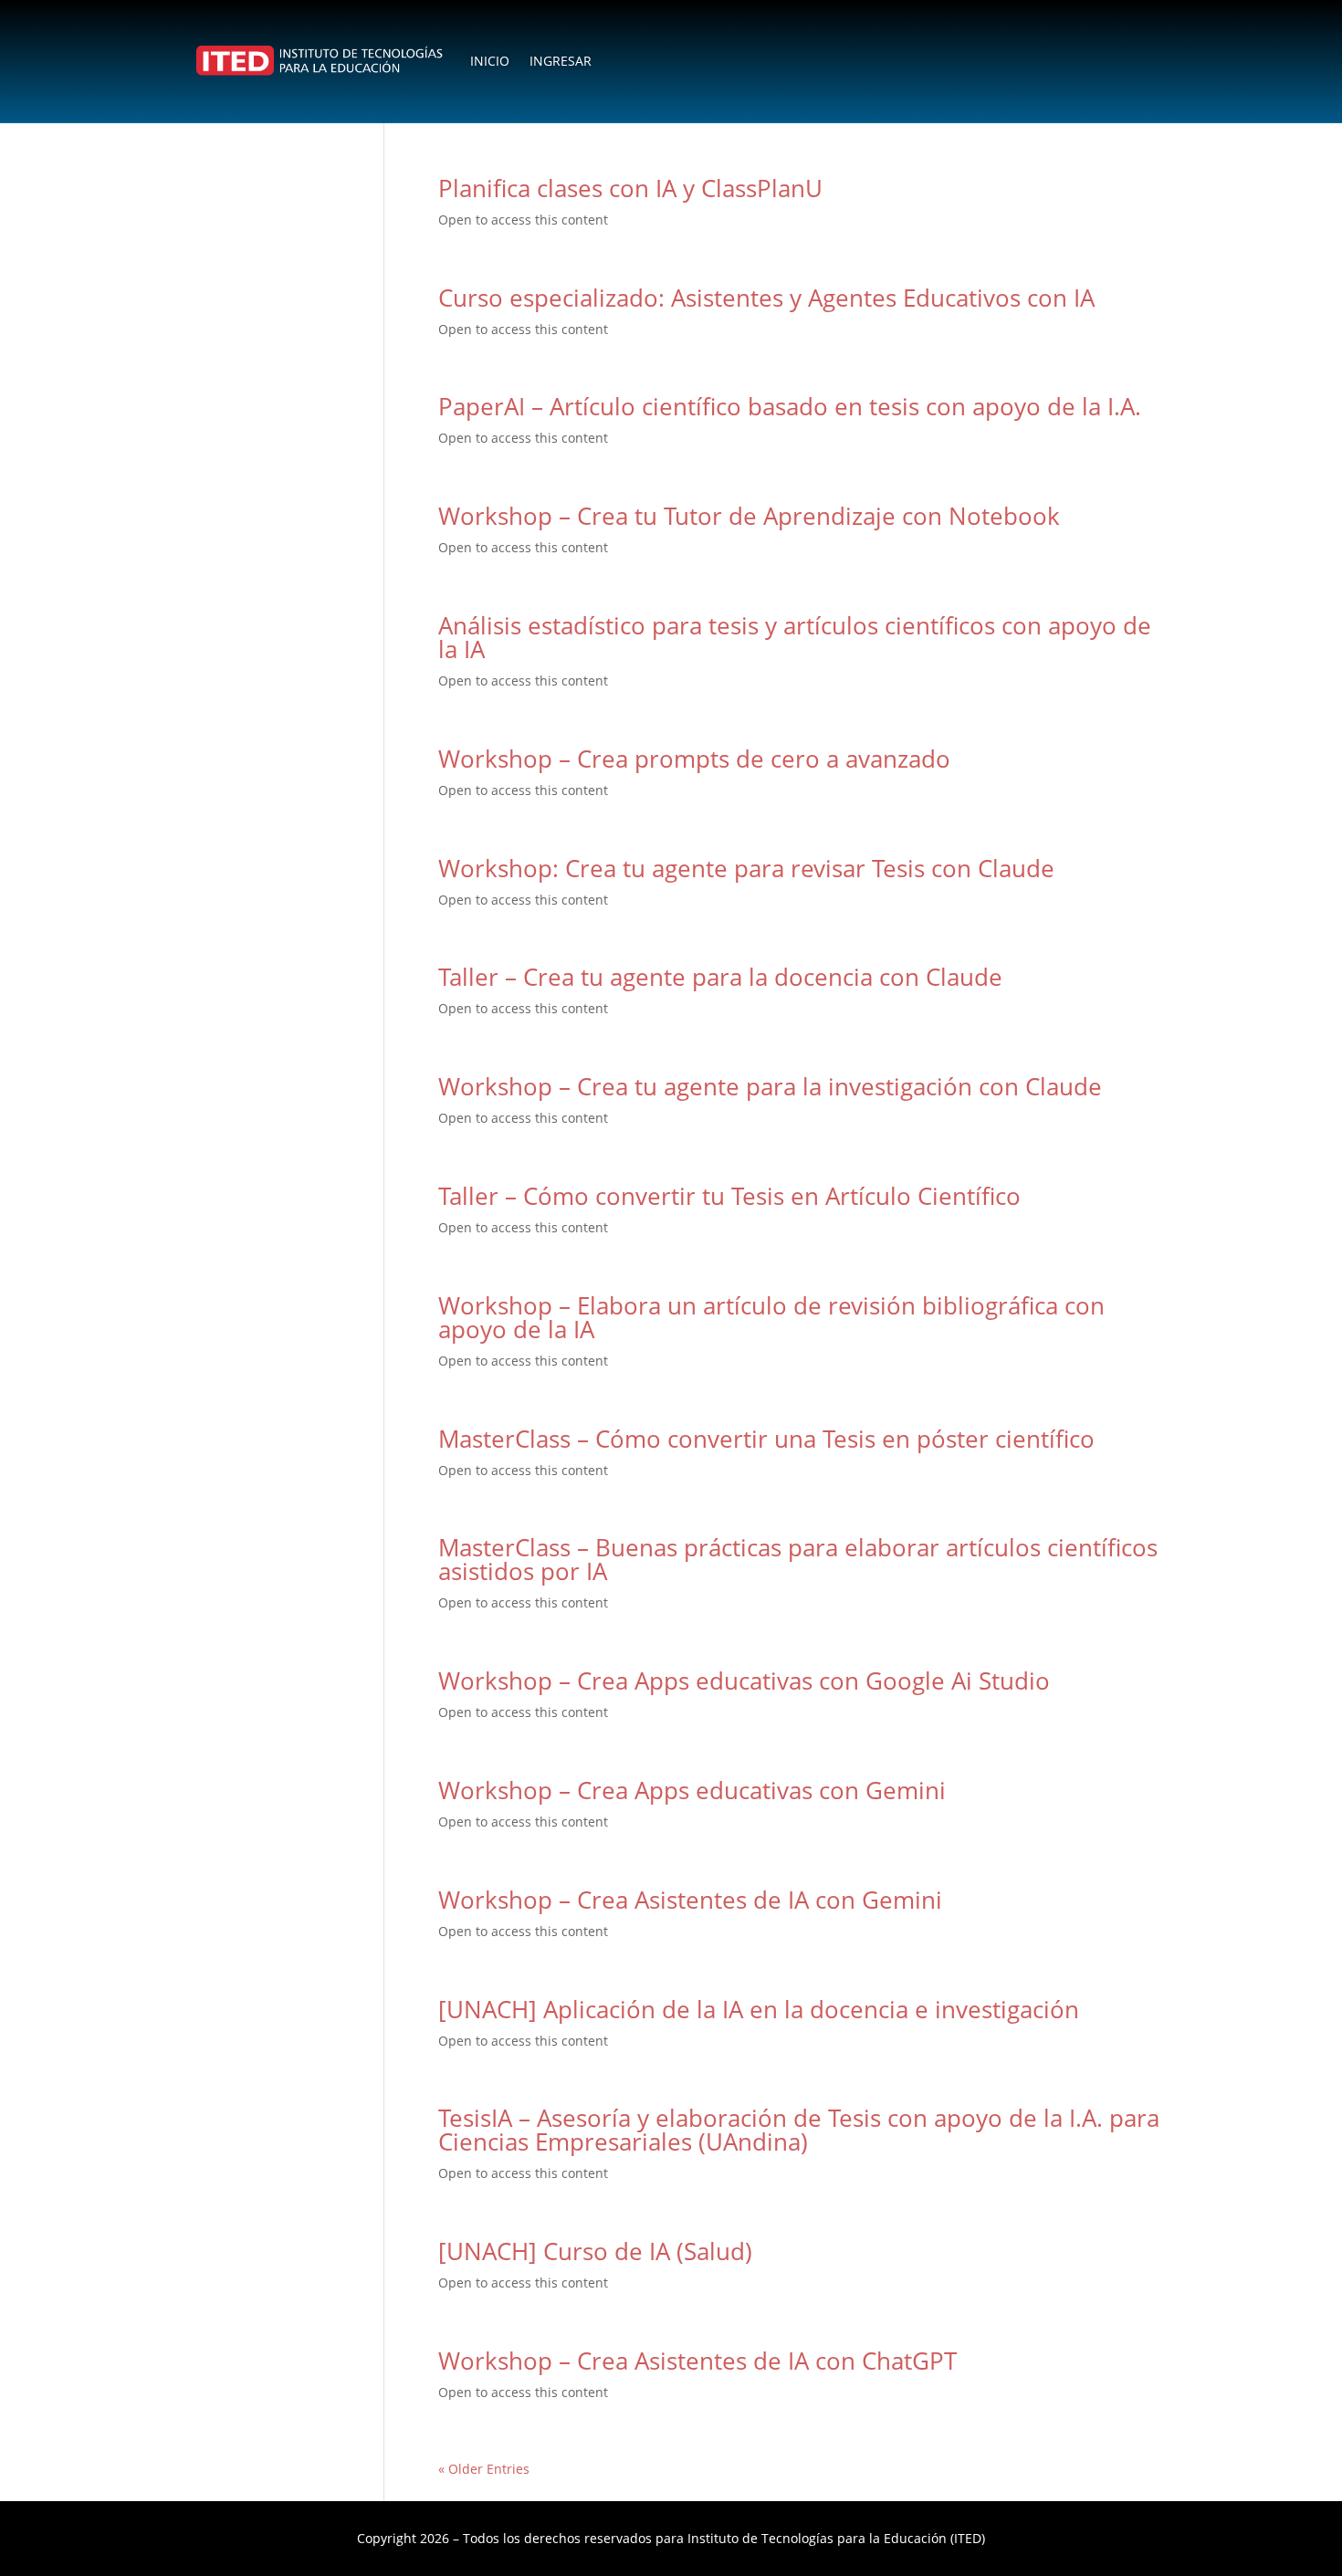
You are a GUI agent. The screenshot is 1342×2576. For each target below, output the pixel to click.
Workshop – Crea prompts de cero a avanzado (694, 759)
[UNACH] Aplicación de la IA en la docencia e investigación (759, 2009)
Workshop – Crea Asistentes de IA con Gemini (690, 1900)
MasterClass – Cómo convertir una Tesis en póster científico (766, 1439)
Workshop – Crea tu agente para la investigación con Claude (770, 1086)
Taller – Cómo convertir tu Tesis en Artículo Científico (729, 1196)
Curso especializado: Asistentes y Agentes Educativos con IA (766, 298)
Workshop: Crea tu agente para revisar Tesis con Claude (746, 868)
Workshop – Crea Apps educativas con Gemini (692, 1790)
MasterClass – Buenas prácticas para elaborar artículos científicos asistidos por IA (798, 1559)
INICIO (490, 61)
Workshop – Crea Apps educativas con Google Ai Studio (744, 1681)
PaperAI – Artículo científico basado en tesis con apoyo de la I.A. (790, 406)
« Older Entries (484, 2469)
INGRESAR (561, 61)
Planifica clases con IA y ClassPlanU (630, 188)
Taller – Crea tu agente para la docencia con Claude (720, 977)
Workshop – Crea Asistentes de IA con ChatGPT (697, 2361)
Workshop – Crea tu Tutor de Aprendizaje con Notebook (749, 516)
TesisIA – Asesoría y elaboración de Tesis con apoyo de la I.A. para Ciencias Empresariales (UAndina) (799, 2130)
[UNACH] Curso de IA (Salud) (595, 2251)
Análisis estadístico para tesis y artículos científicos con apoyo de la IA (795, 637)
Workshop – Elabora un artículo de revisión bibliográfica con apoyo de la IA (771, 1317)
